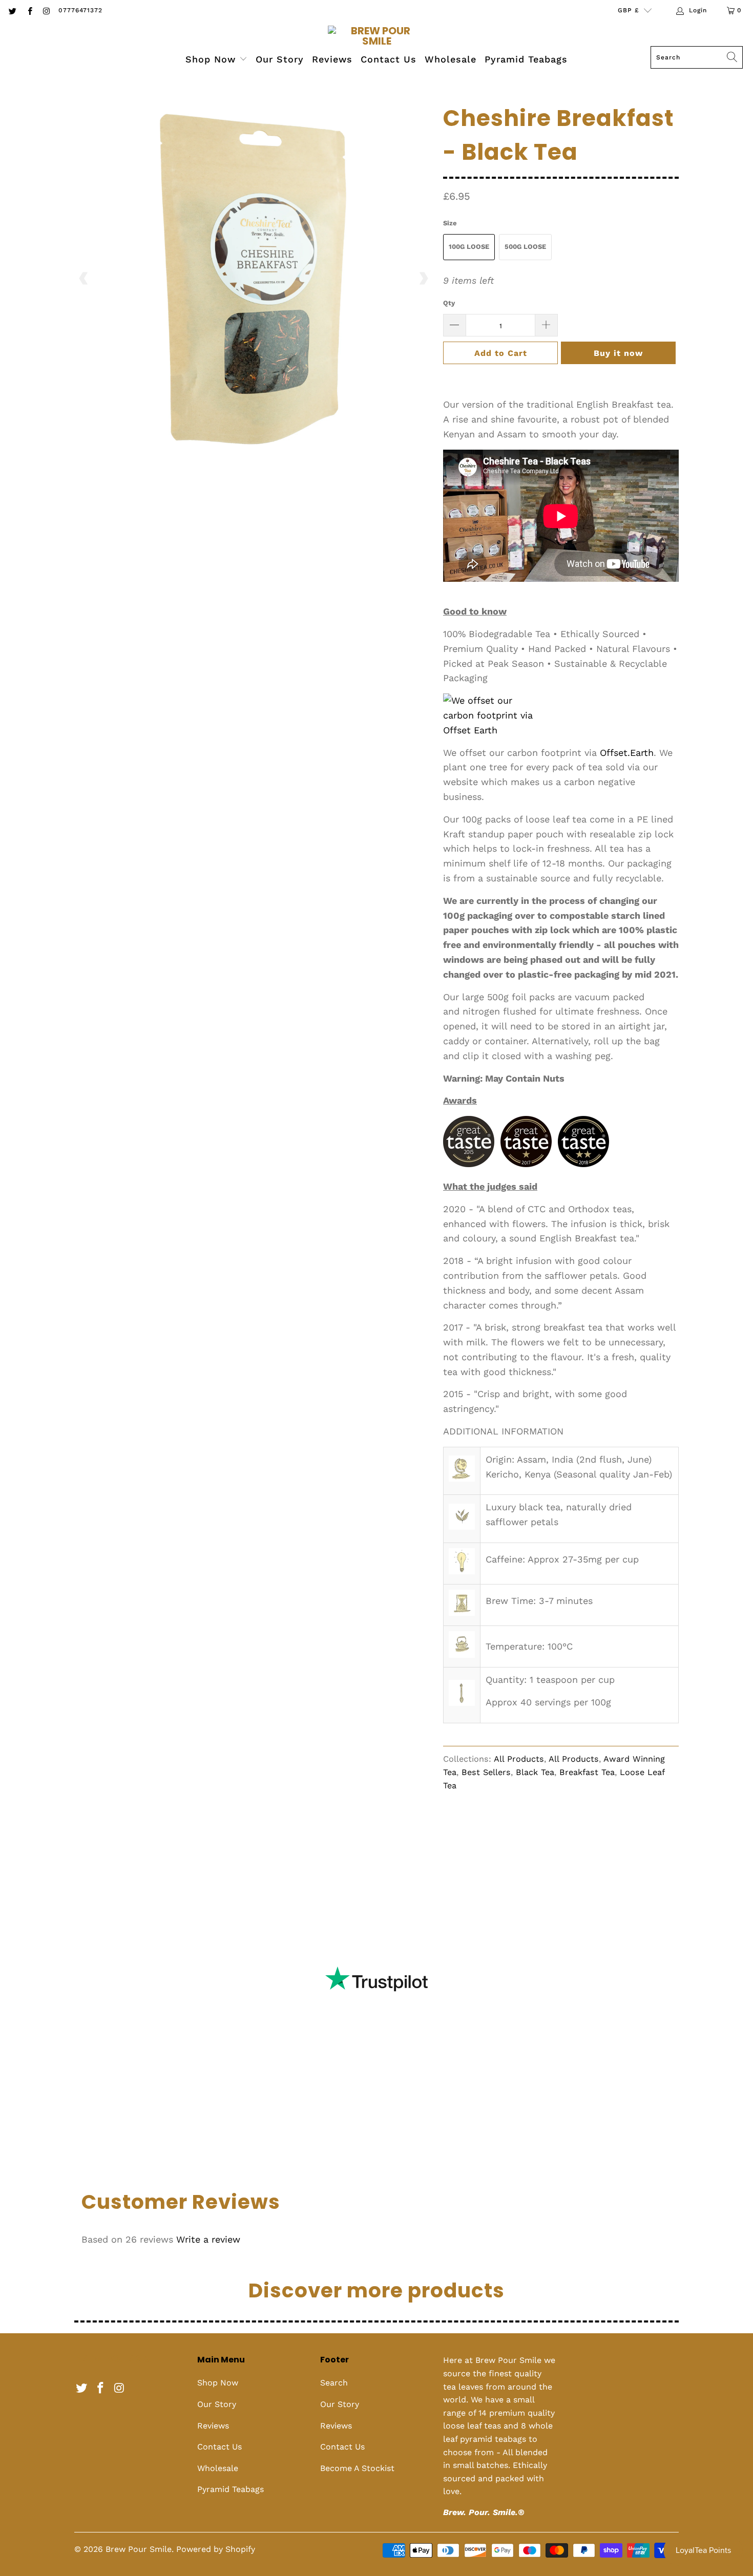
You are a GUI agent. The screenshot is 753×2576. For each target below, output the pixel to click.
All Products (519, 1759)
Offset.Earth (627, 753)
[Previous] (84, 279)
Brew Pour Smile (139, 2549)
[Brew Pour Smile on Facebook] (29, 10)
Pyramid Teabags (526, 59)
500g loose (525, 247)
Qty (449, 303)
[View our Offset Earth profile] (494, 715)
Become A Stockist (357, 2468)
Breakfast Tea (587, 1772)
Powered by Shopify (216, 2549)
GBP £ (628, 10)
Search (334, 2383)
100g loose (469, 247)
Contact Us (389, 59)
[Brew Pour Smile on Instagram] (46, 10)
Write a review (208, 2239)
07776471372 (80, 10)
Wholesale (451, 59)
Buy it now (618, 353)
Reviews (332, 59)
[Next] (423, 279)
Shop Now (212, 59)
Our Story (280, 59)
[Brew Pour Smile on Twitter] (12, 10)
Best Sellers (486, 1772)
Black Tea (535, 1772)
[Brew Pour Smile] (376, 36)
